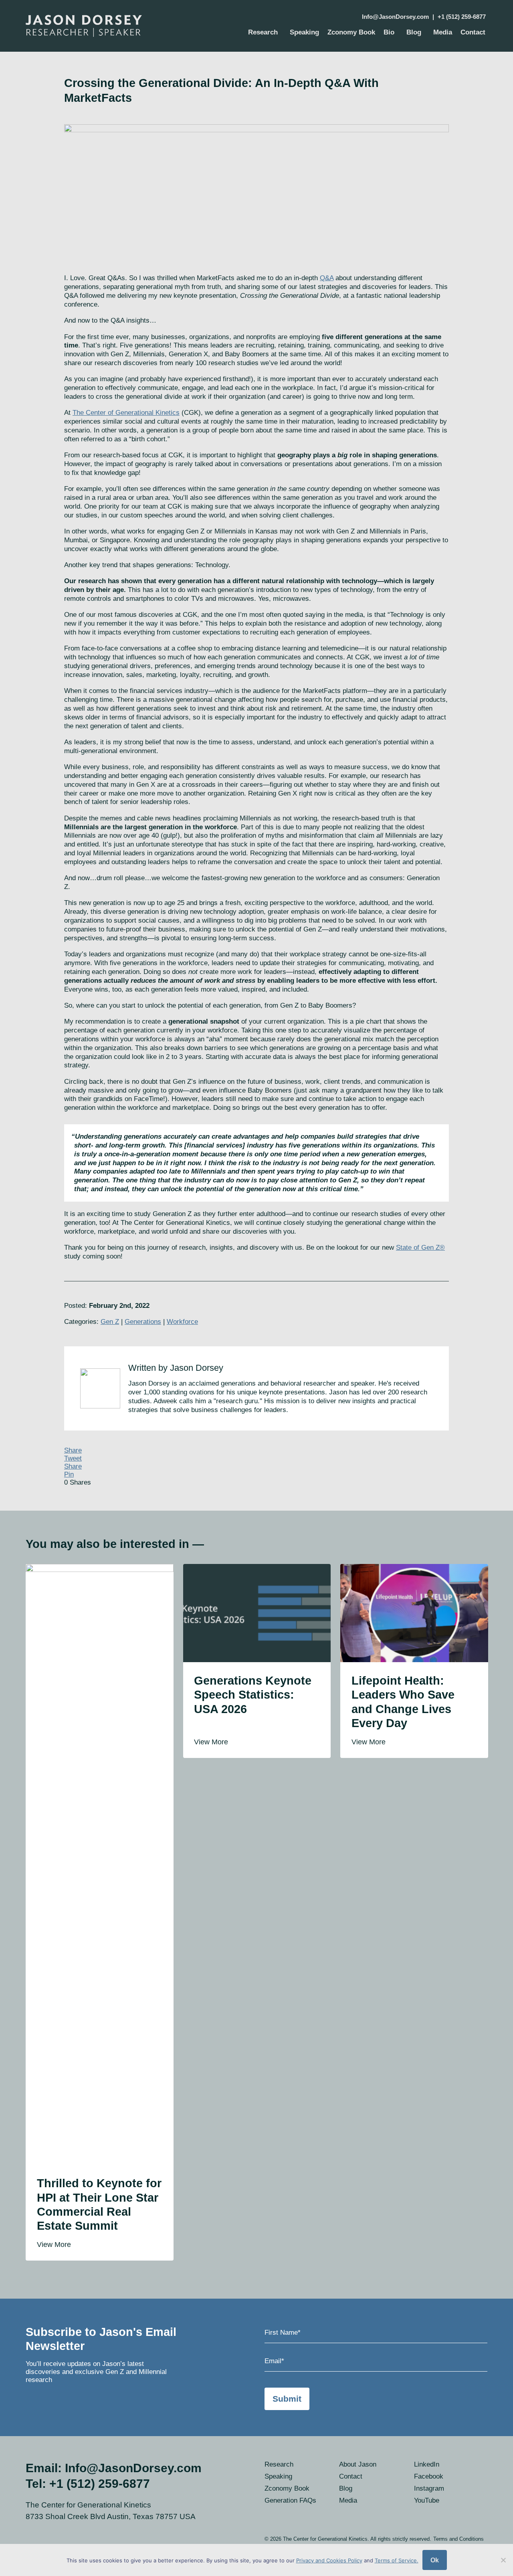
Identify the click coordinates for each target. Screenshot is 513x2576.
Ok (435, 2560)
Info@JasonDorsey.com (395, 17)
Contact (473, 32)
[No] (503, 2560)
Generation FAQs (290, 2500)
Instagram (429, 2488)
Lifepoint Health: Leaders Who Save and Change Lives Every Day (403, 1702)
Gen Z (110, 1322)
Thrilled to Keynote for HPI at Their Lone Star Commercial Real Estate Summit (99, 2204)
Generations (143, 1322)
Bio (389, 32)
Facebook (429, 2476)
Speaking (304, 32)
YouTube (427, 2500)
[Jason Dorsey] (95, 26)
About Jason (358, 2464)
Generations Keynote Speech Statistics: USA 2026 (253, 1695)
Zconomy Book (351, 32)
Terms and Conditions (458, 2539)
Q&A (327, 278)
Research (263, 32)
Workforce (182, 1322)
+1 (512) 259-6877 (462, 17)
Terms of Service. (397, 2560)
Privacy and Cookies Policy (329, 2560)
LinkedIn (427, 2464)
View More (55, 2244)
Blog (414, 32)
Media (443, 32)
